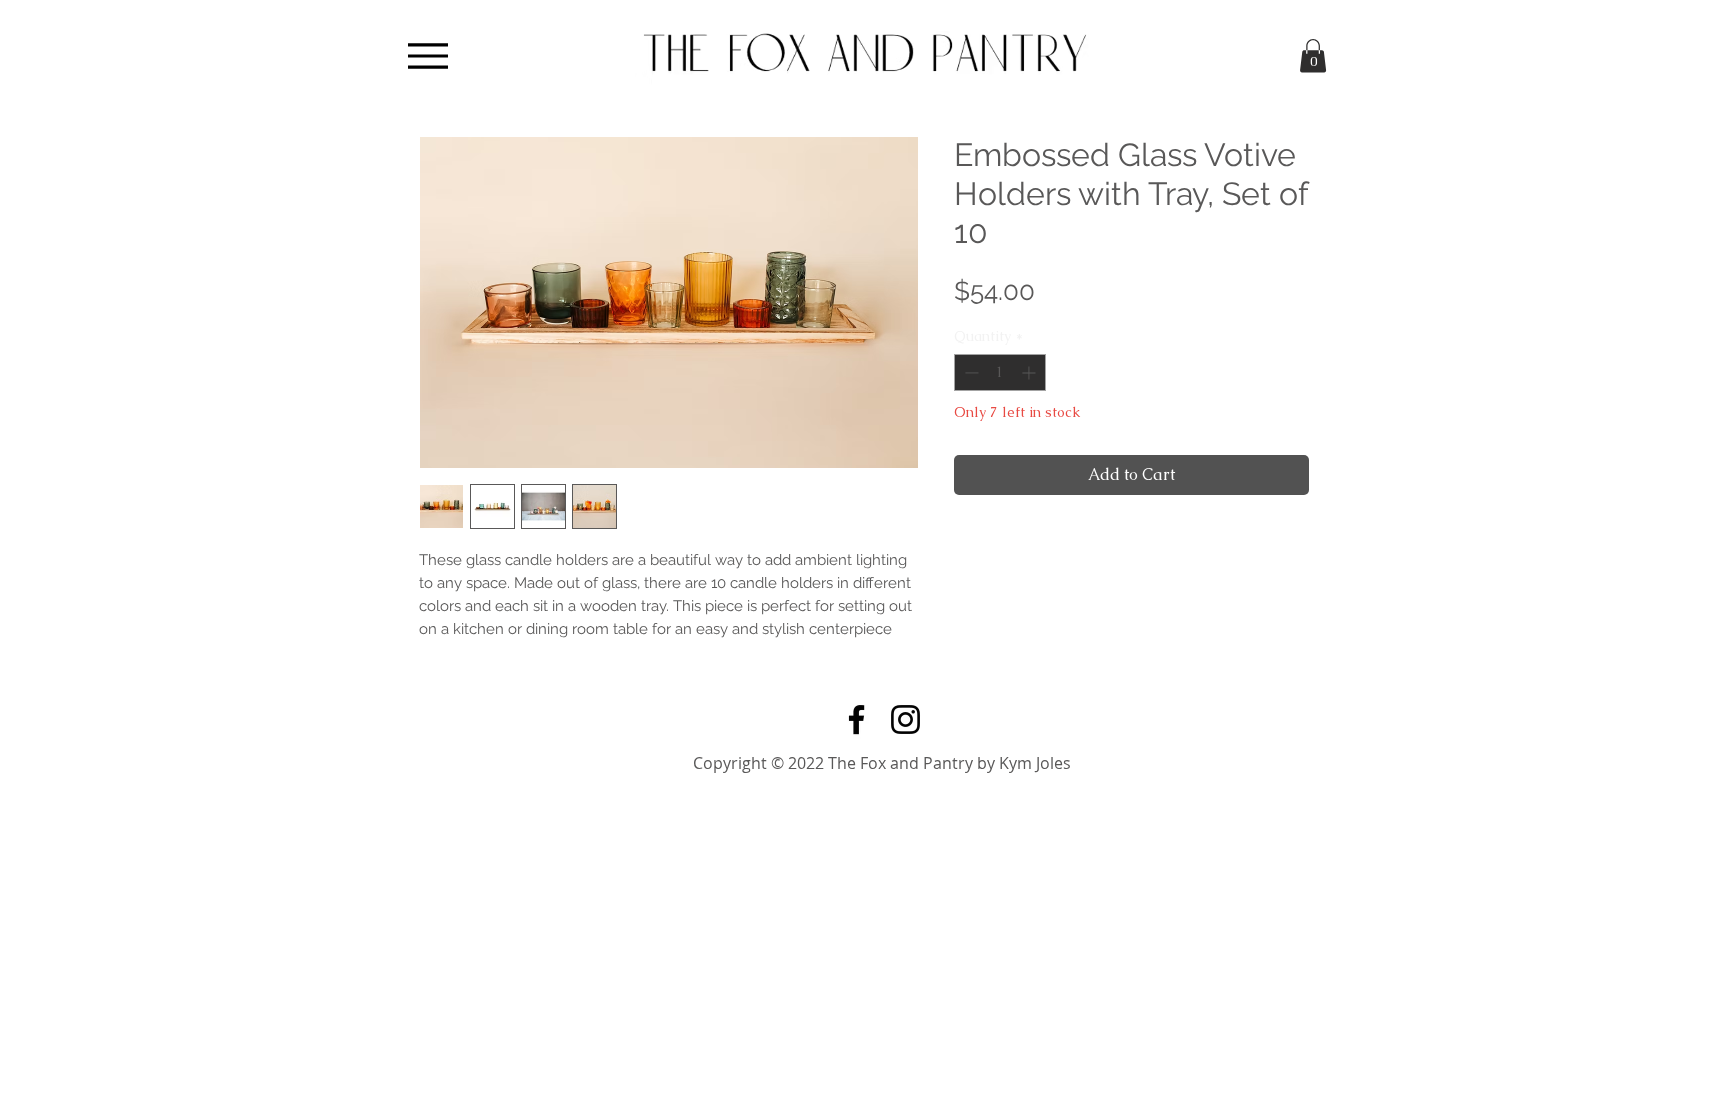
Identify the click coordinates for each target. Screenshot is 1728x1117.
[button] (1313, 55)
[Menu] (427, 55)
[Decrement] (969, 372)
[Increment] (1030, 372)
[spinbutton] (1000, 372)
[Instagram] (905, 719)
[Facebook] (856, 719)
